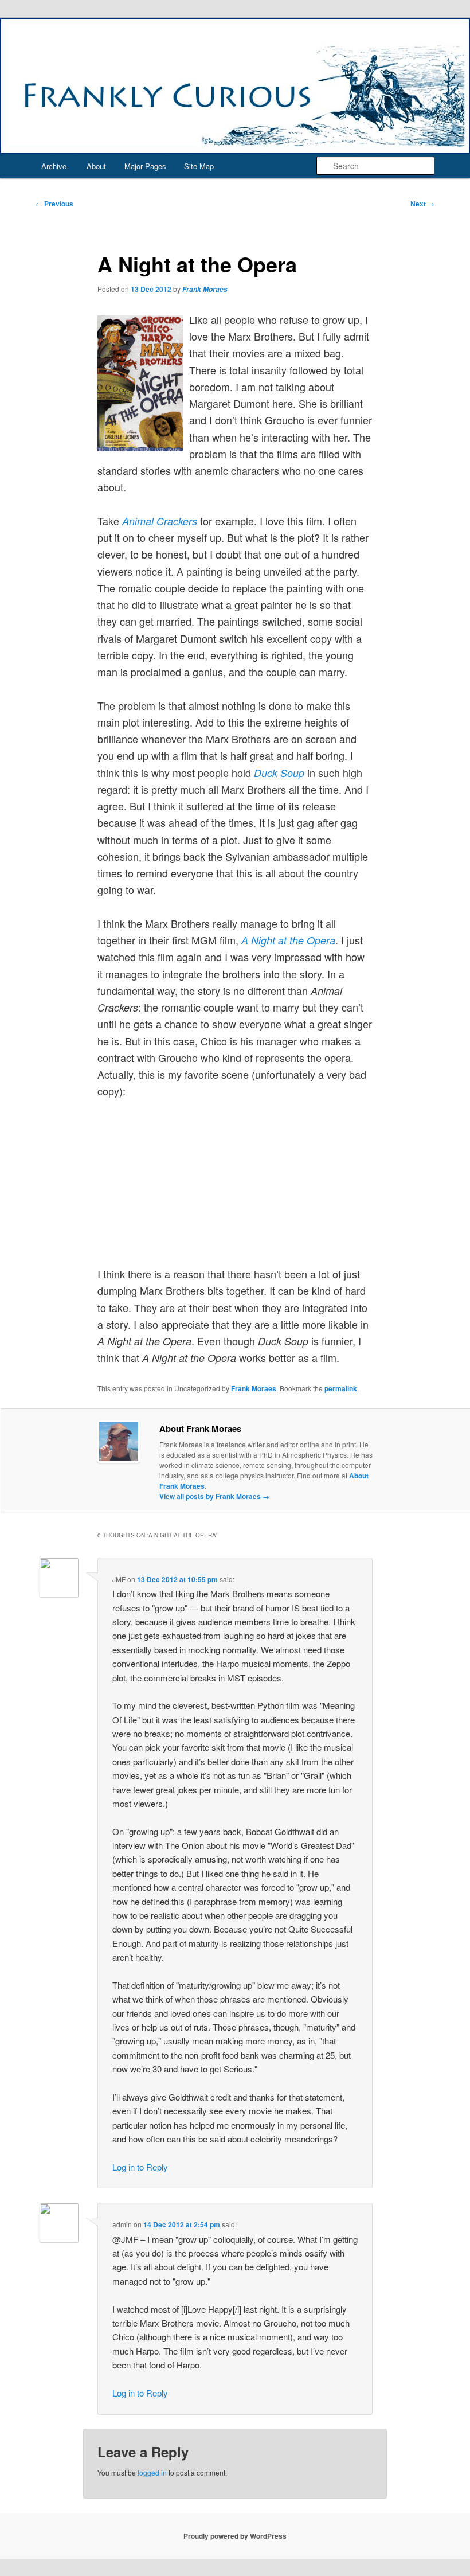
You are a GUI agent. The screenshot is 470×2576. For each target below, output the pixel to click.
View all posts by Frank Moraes (214, 1496)
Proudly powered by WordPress (235, 2536)
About (96, 166)
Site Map (199, 166)
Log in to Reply (140, 2167)
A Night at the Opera (288, 940)
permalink (341, 1388)
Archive (54, 166)
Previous (54, 204)
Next (422, 204)
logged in (152, 2472)
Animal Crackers (160, 521)
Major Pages (145, 166)
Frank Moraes (205, 289)
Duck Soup (279, 773)
